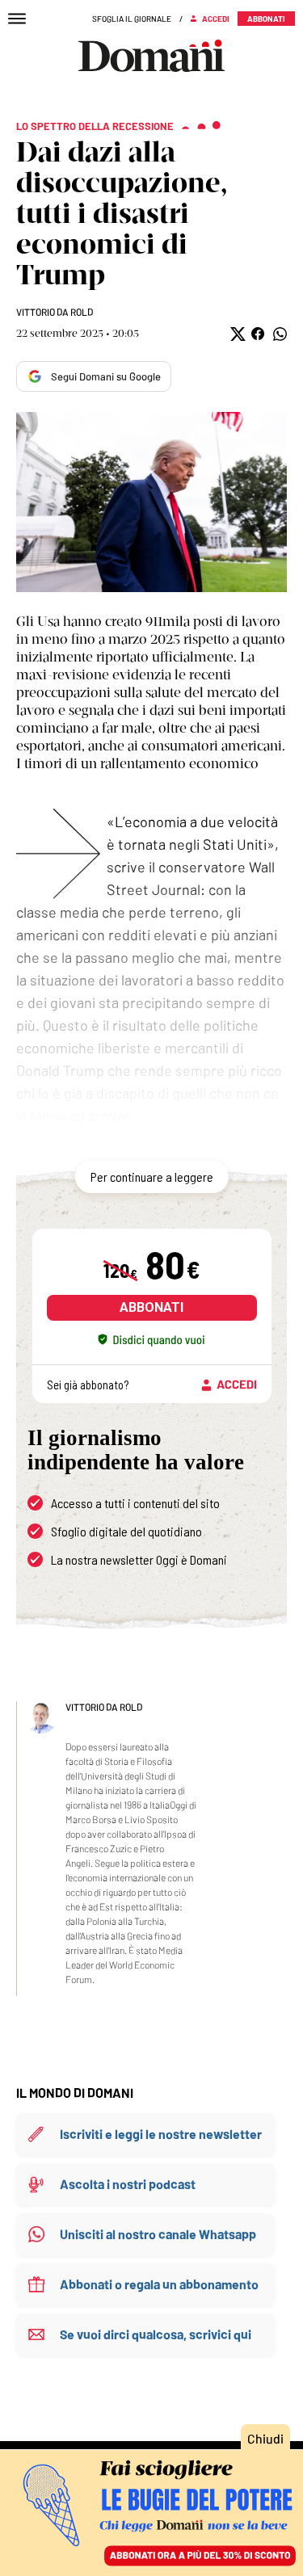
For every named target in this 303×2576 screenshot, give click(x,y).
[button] (236, 334)
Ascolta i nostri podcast (128, 2184)
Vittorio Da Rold (55, 312)
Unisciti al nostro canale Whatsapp (158, 2234)
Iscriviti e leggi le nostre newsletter (161, 2134)
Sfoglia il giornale (132, 19)
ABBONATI (151, 1307)
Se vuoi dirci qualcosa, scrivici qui (156, 2334)
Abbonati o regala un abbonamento (159, 2284)
